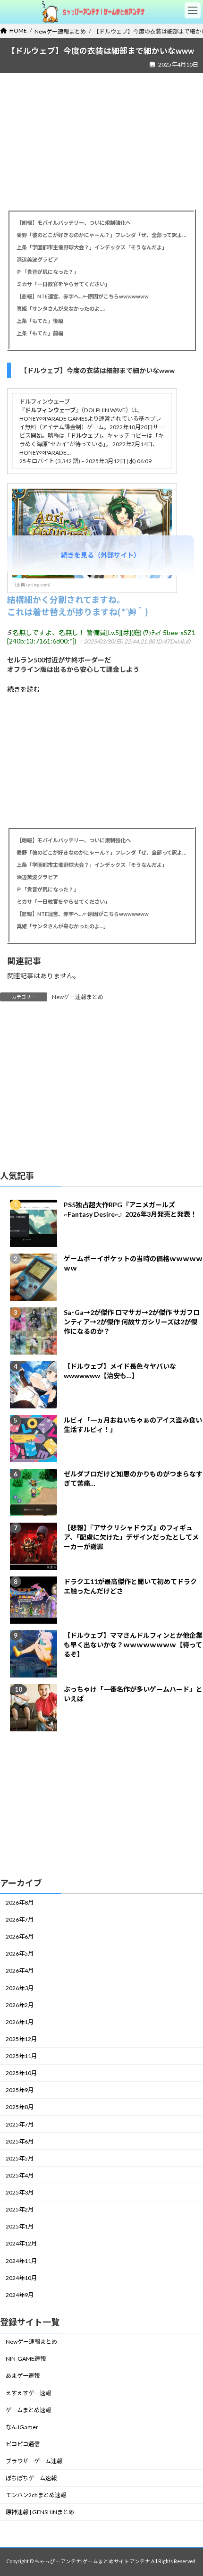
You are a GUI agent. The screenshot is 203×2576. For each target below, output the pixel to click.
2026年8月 (20, 1902)
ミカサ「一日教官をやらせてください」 (64, 284)
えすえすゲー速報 (28, 2393)
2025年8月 (20, 2107)
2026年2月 (20, 2005)
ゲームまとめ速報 (28, 2410)
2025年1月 (20, 2226)
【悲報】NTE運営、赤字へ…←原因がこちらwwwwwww (83, 296)
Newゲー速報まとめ (78, 997)
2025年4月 (20, 2175)
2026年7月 (20, 1919)
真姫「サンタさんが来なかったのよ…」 (63, 309)
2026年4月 (20, 1971)
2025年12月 (21, 2039)
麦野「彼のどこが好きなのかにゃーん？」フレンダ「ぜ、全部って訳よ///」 (101, 235)
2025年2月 (20, 2209)
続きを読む (24, 689)
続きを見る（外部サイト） (101, 555)
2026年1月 (20, 2022)
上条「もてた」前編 (40, 333)
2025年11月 (21, 2056)
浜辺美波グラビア (37, 259)
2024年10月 (21, 2278)
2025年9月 (20, 2090)
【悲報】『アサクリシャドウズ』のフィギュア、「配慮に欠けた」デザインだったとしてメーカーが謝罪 (131, 1537)
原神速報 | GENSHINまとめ (40, 2512)
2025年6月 (20, 2141)
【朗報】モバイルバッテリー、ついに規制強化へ (74, 223)
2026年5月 (20, 1953)
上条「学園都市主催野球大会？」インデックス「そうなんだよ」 (92, 247)
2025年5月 (20, 2158)
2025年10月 (21, 2073)
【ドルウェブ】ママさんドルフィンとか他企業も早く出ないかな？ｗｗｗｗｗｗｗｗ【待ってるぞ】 (133, 1645)
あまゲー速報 (23, 2376)
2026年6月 (20, 1936)
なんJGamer (22, 2427)
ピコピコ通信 (23, 2444)
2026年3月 (20, 1988)
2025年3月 (20, 2192)
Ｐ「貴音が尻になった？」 (48, 272)
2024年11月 (21, 2261)
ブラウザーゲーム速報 (34, 2461)
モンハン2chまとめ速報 (36, 2495)
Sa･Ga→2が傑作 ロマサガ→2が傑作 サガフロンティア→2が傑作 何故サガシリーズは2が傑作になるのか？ (132, 1322)
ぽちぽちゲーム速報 (31, 2478)
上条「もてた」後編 (40, 321)
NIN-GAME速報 (26, 2359)
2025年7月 (20, 2124)
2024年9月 (20, 2295)
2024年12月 (21, 2244)
